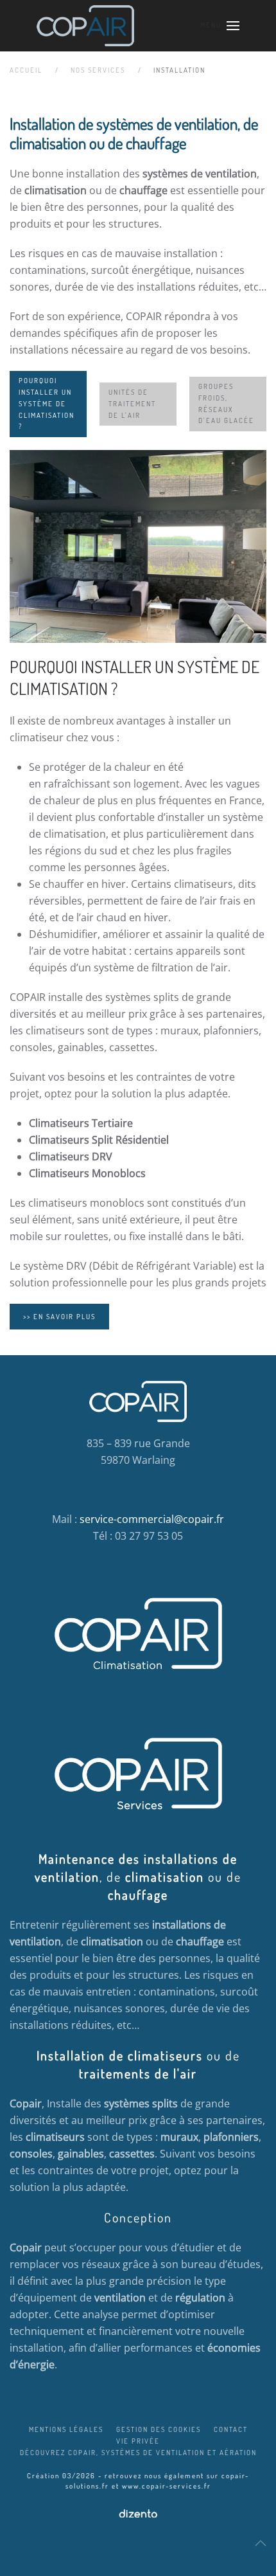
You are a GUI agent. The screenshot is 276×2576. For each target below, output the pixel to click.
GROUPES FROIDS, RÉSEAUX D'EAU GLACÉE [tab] (226, 404)
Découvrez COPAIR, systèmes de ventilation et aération (138, 2453)
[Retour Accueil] (85, 26)
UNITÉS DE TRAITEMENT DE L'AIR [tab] (132, 404)
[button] (220, 26)
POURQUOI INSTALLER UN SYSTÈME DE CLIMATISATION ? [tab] (47, 404)
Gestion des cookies (159, 2429)
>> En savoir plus (59, 1317)
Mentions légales (66, 2429)
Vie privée (138, 2441)
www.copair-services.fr (167, 2486)
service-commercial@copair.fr (152, 1519)
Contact (231, 2429)
